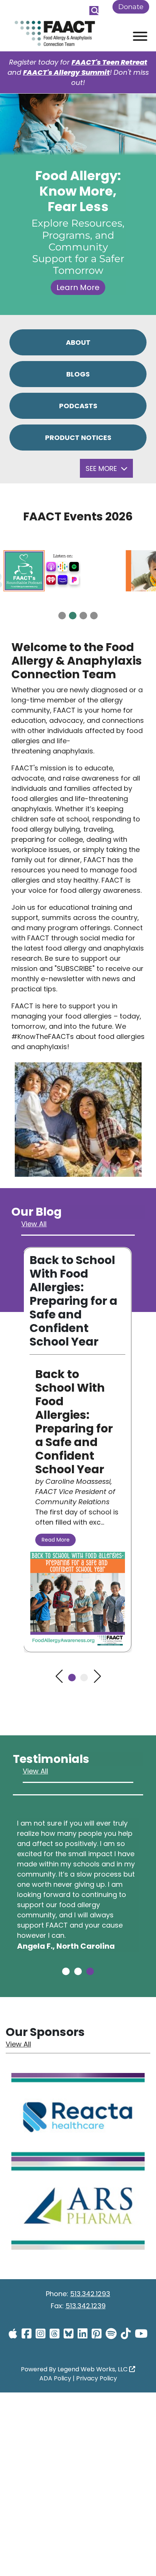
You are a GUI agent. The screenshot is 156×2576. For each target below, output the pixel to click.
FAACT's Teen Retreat (109, 62)
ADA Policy (55, 2378)
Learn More (78, 287)
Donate (131, 7)
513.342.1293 (90, 2294)
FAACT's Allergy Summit (66, 72)
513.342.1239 (86, 2306)
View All (34, 1224)
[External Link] (78, 2118)
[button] (62, 616)
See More (102, 468)
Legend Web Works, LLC (93, 2369)
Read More (56, 1540)
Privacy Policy (97, 2378)
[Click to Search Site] (94, 11)
